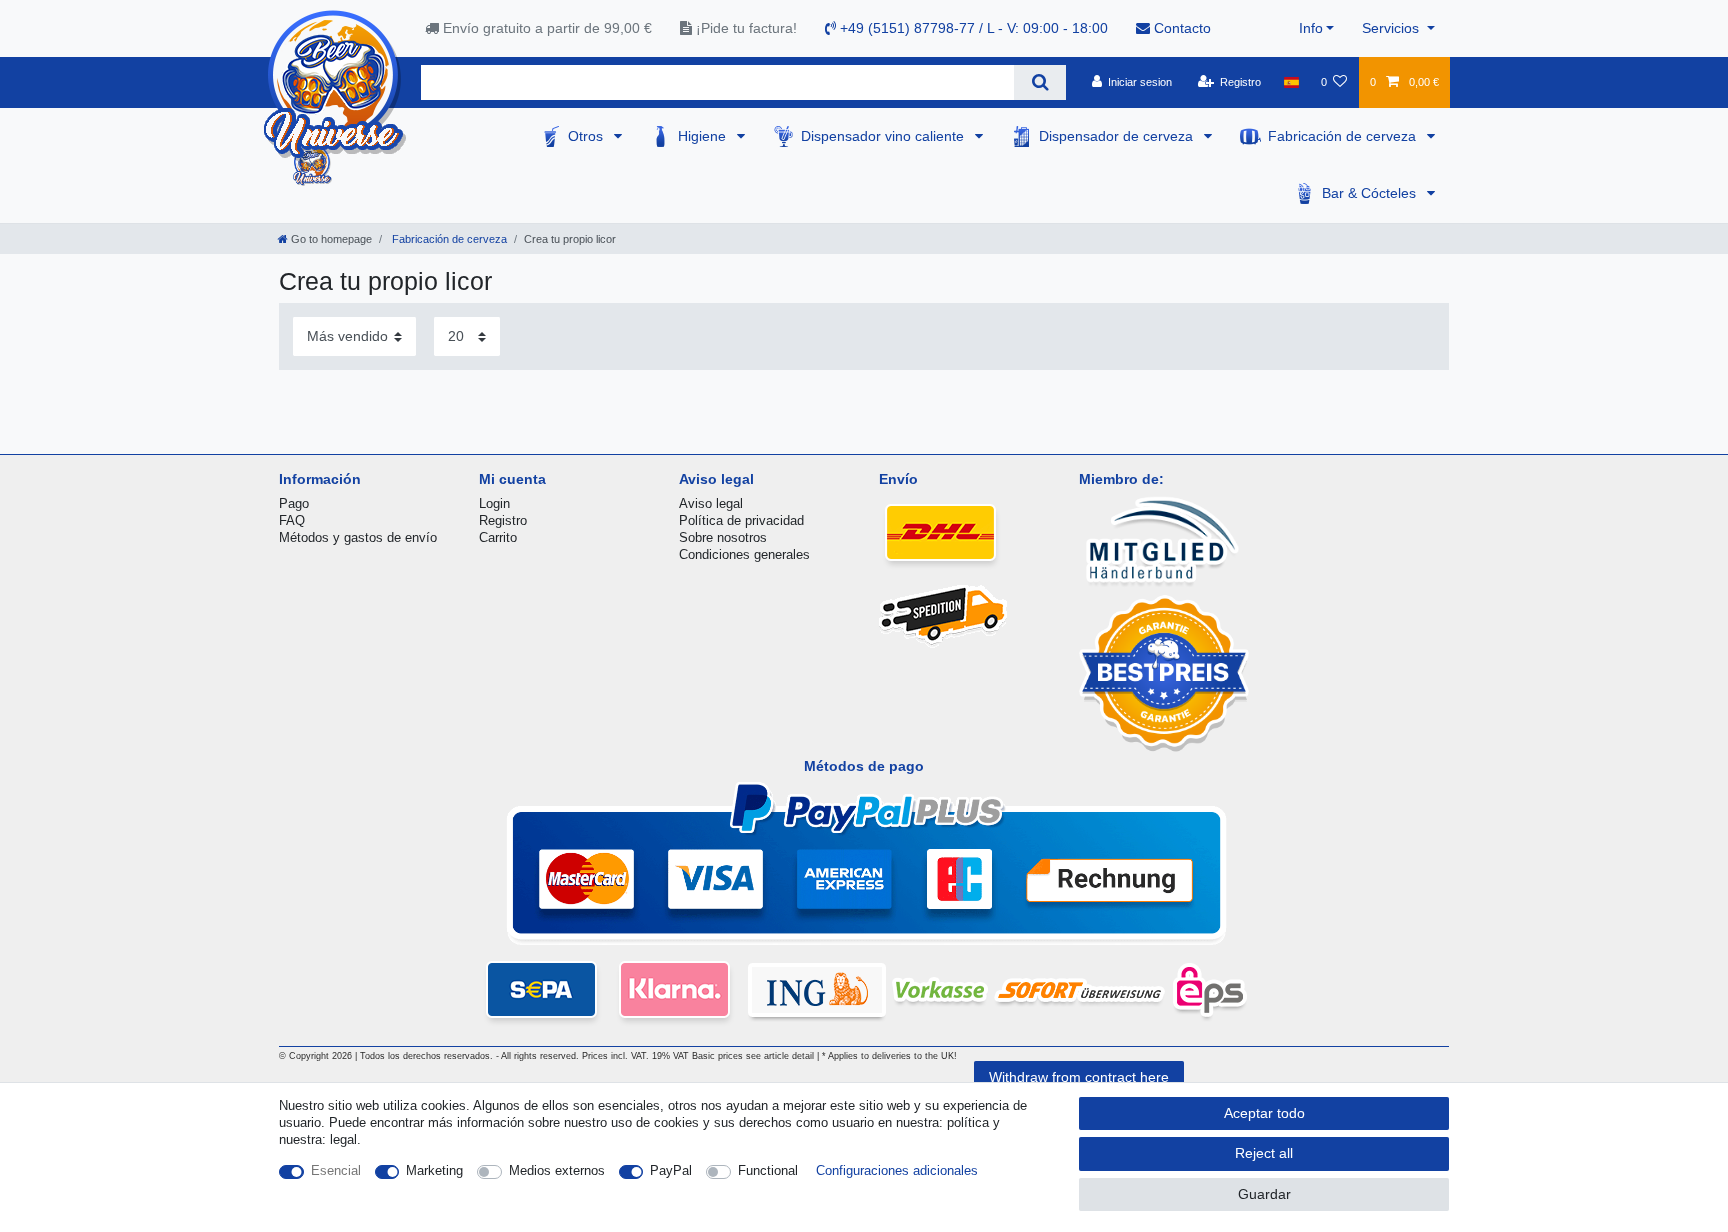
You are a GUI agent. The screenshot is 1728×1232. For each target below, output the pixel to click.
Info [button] (1311, 28)
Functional (768, 1170)
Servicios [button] (1392, 28)
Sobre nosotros (723, 537)
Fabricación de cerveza (1344, 136)
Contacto (1180, 28)
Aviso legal (711, 503)
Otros (587, 136)
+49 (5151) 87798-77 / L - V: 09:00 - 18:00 (972, 28)
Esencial (336, 1170)
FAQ (292, 520)
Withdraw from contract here (1079, 1077)
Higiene (704, 136)
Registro (503, 520)
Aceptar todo (1264, 1113)
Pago (294, 503)
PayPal (671, 1170)
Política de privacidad (741, 520)
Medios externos (557, 1170)
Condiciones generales (744, 554)
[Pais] (1290, 82)
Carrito (498, 537)
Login (494, 503)
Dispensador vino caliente (884, 136)
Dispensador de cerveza (1118, 136)
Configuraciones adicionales (897, 1170)
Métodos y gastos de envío (358, 537)
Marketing (434, 1170)
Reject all (1264, 1153)
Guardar (1264, 1194)
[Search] (1039, 82)
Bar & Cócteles (1371, 193)
